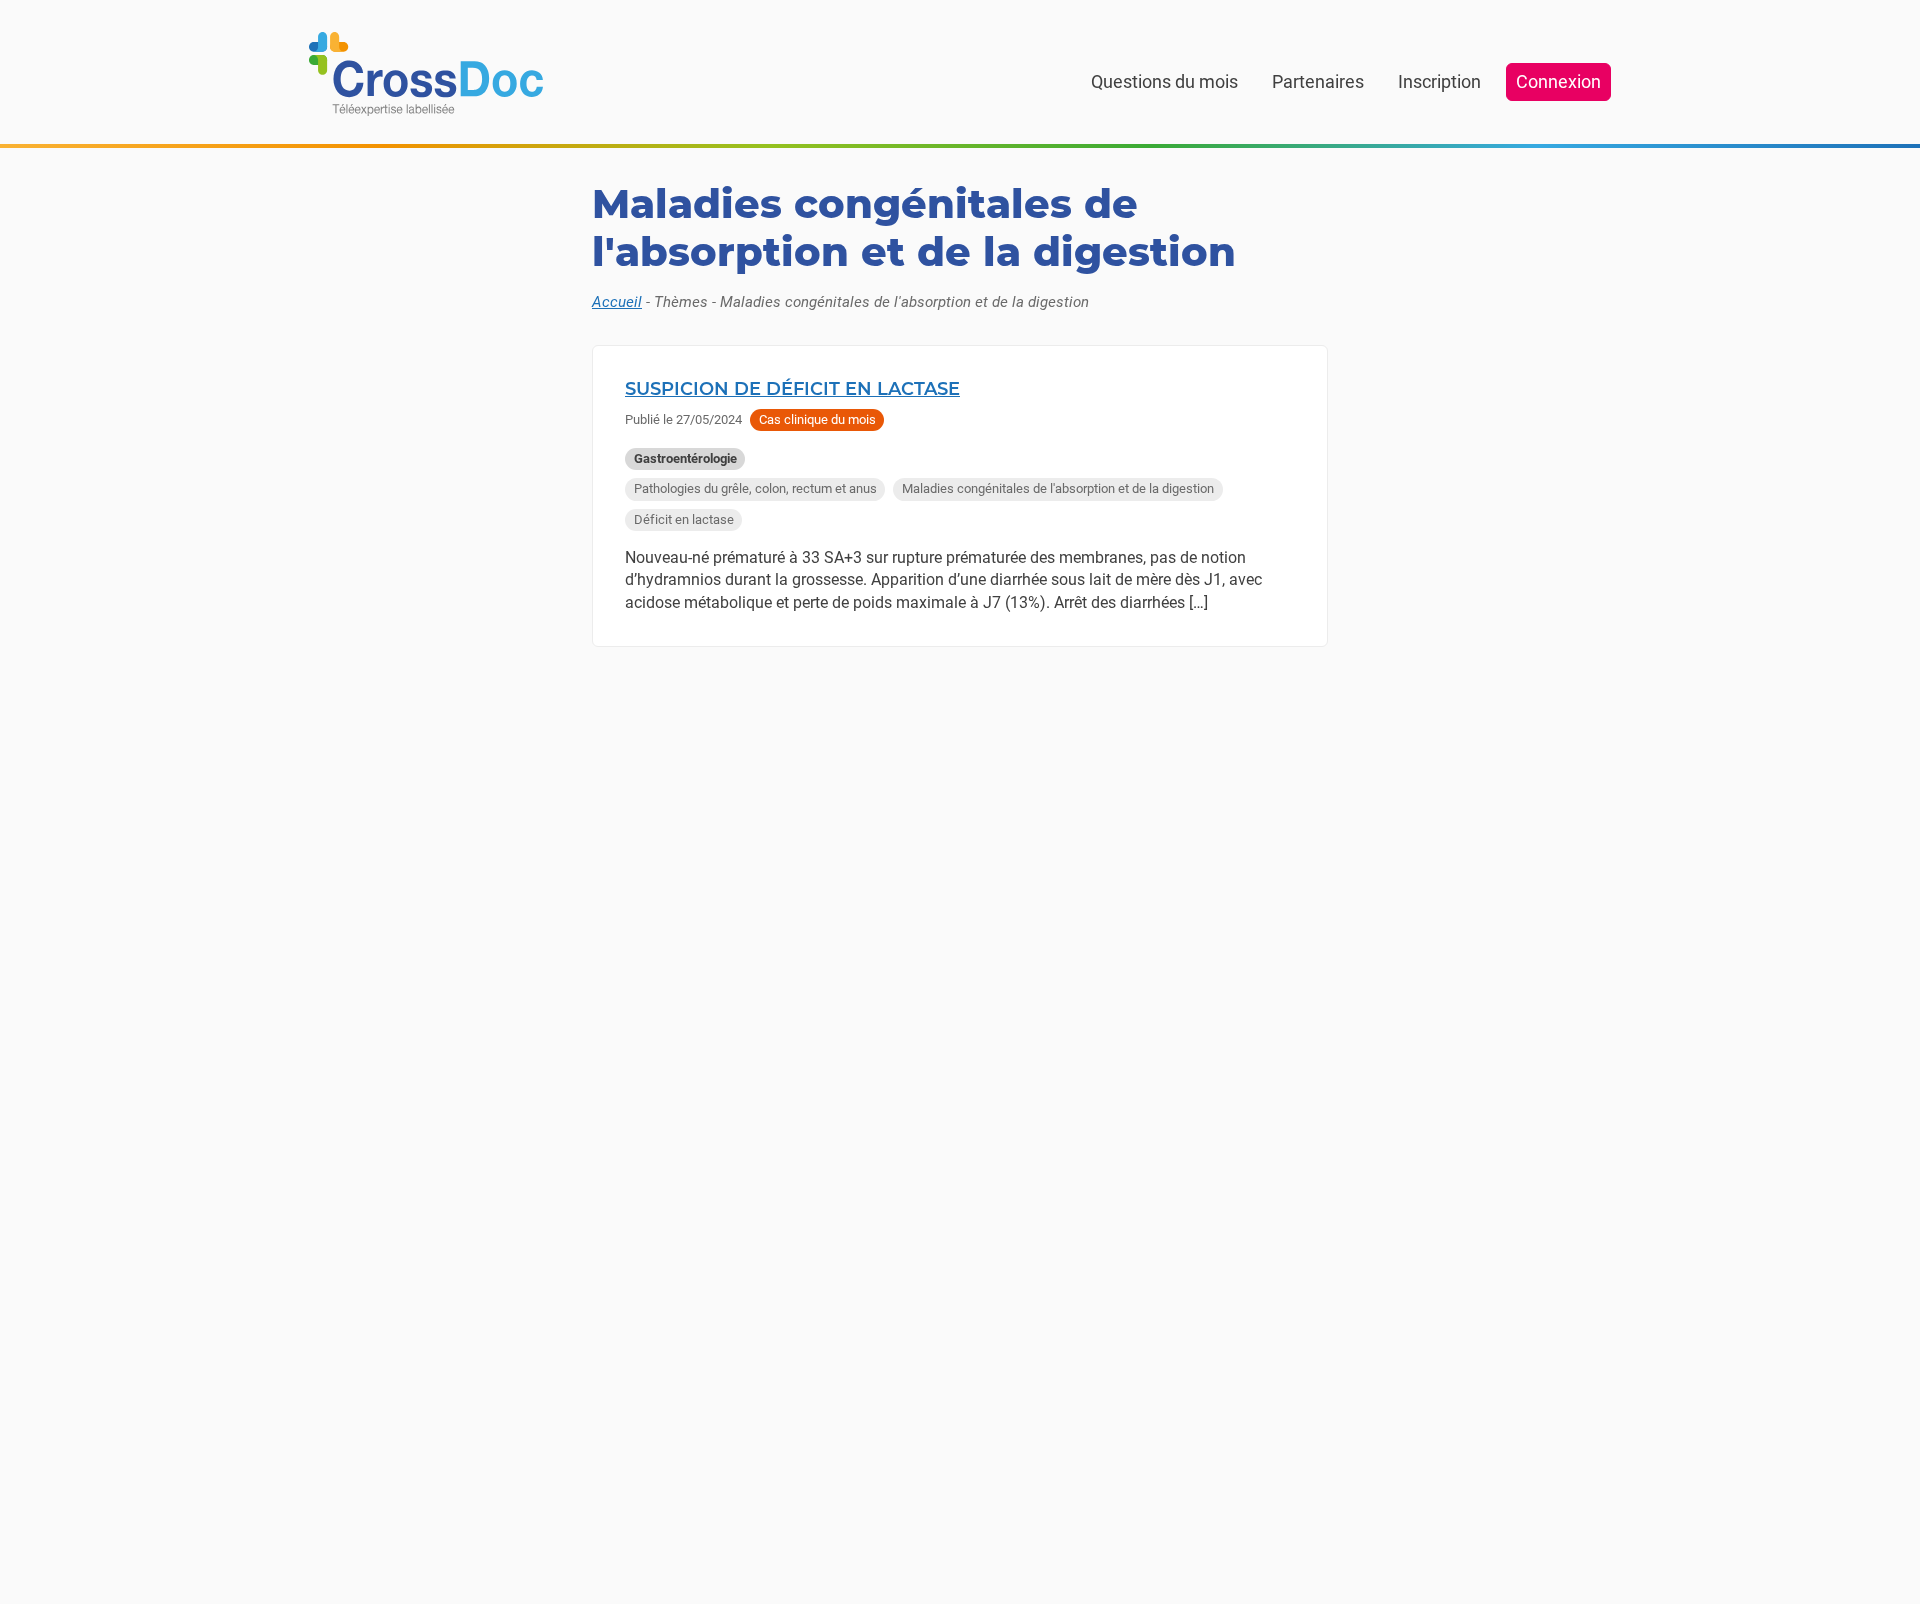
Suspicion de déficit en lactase (792, 389)
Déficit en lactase (684, 519)
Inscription (1439, 81)
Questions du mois (1164, 81)
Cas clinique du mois (817, 419)
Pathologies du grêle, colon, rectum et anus (755, 488)
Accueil (617, 302)
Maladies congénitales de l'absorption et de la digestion (1058, 488)
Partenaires (1318, 81)
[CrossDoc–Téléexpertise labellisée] (426, 74)
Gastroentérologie (685, 458)
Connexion (1558, 81)
